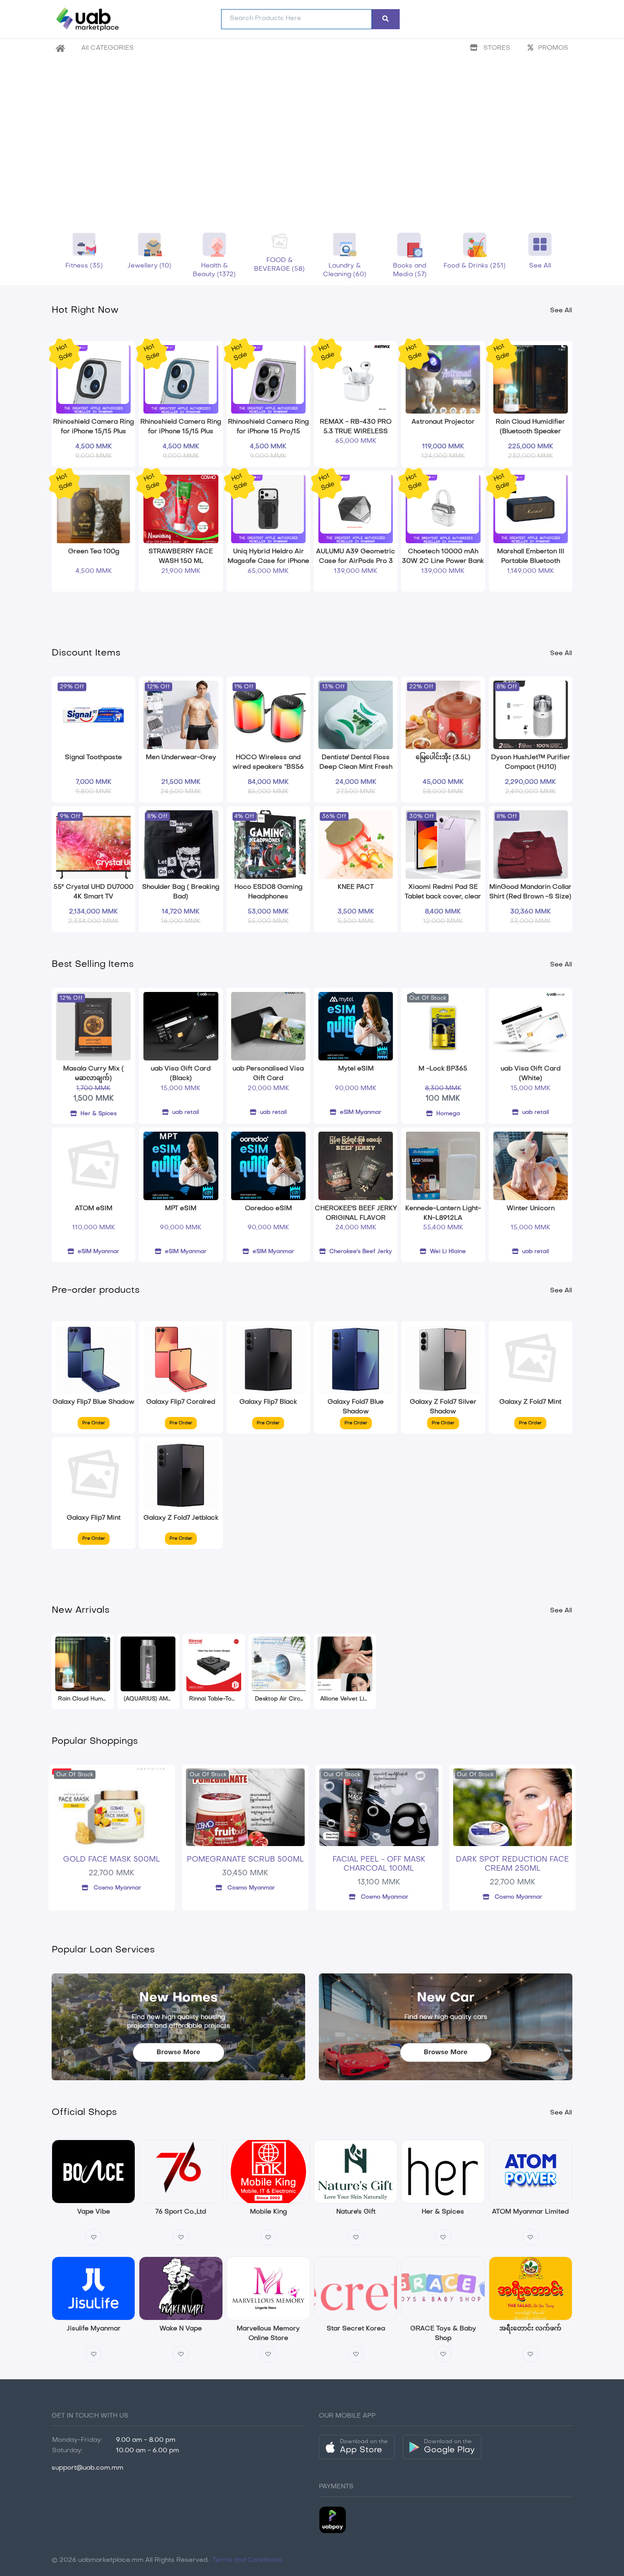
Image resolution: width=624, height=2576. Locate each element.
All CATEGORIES (108, 48)
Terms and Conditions (246, 2560)
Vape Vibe (94, 2212)
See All (561, 311)
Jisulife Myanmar (94, 2329)
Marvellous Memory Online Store (268, 2332)
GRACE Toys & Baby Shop (443, 2332)
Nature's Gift (356, 2212)
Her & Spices (443, 2212)
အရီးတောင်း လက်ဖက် (530, 2329)
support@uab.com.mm (87, 2468)
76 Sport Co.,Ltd (181, 2212)
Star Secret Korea (356, 2329)
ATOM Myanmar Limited (530, 2212)
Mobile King (268, 2212)
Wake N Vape (181, 2329)
